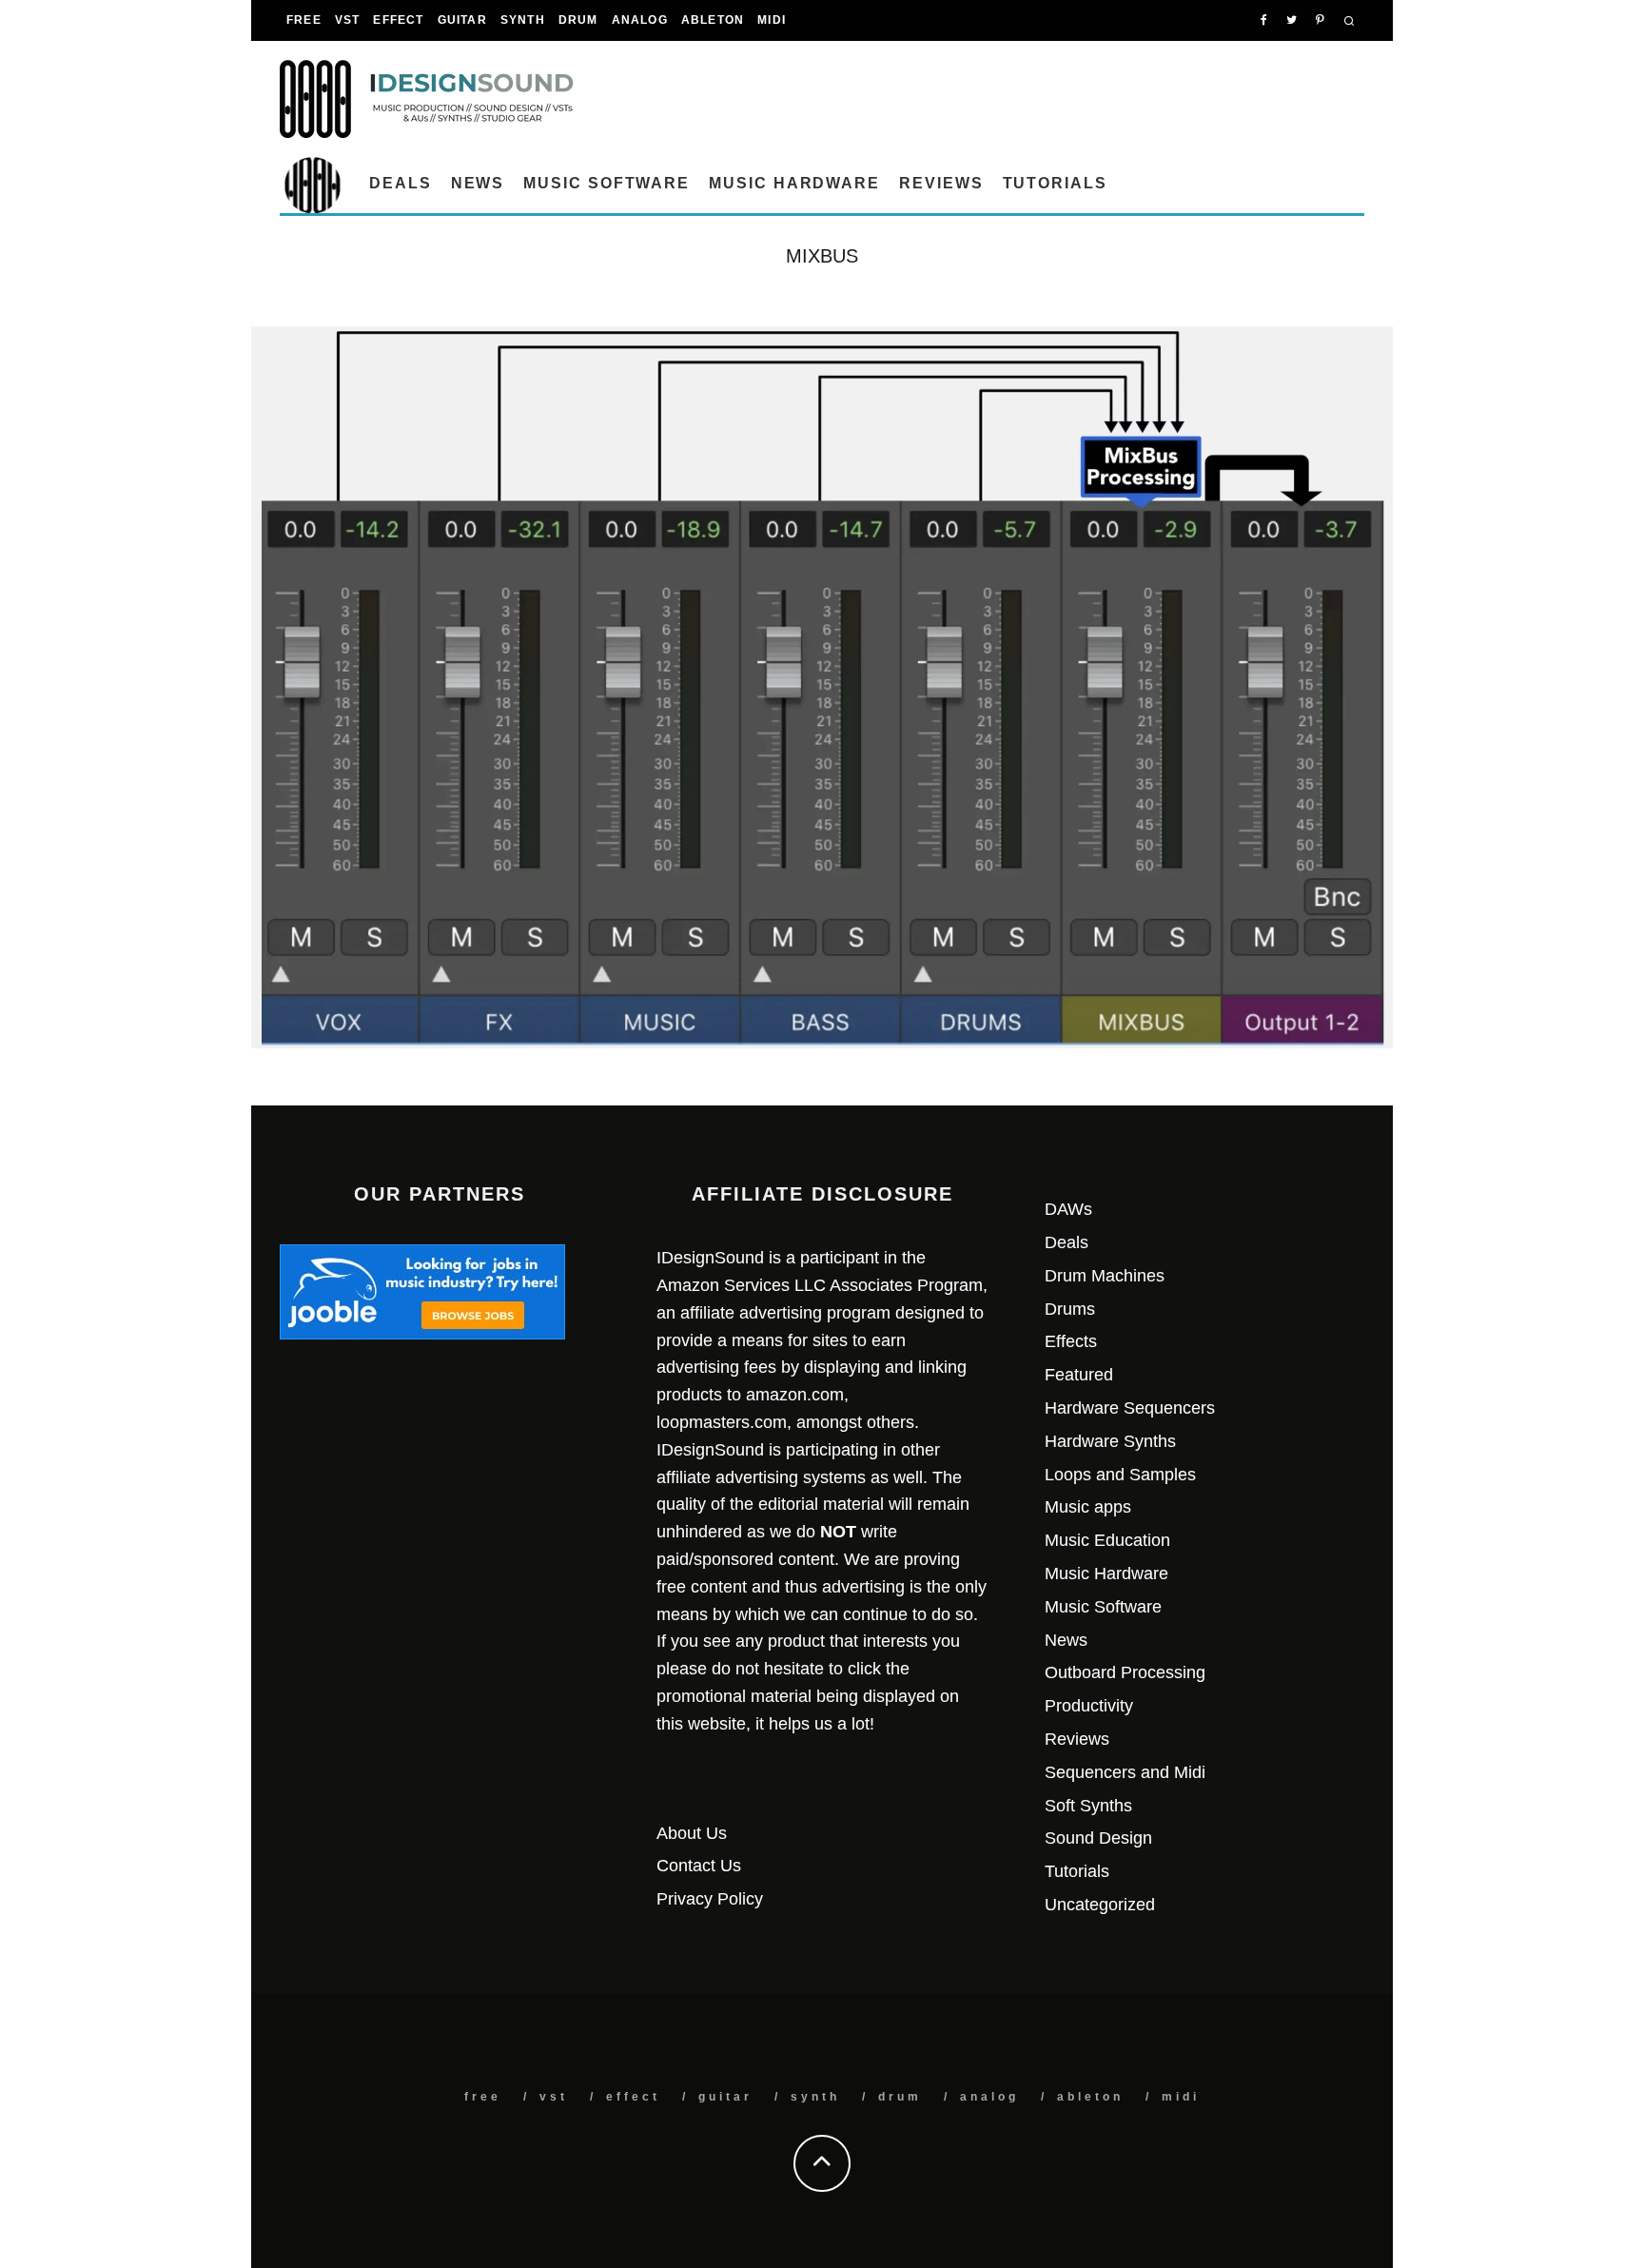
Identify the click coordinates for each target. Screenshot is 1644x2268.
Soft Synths (1088, 1806)
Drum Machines (1105, 1276)
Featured (1079, 1375)
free (304, 20)
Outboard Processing (1125, 1672)
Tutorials (1055, 183)
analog (640, 20)
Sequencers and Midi (1125, 1772)
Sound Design (1098, 1838)
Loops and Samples (1120, 1475)
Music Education (1107, 1540)
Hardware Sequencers (1130, 1408)
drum (578, 20)
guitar (462, 20)
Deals (401, 183)
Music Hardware (794, 183)
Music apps (1088, 1507)
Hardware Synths (1110, 1441)
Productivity (1089, 1706)
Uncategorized (1100, 1905)
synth (523, 20)
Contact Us (699, 1866)
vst (348, 20)
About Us (692, 1833)
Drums (1070, 1309)
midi (772, 20)
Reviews (941, 183)
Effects (1071, 1341)
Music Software (607, 183)
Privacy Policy (710, 1899)
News (478, 183)
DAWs (1068, 1209)
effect (398, 20)
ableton (713, 20)
